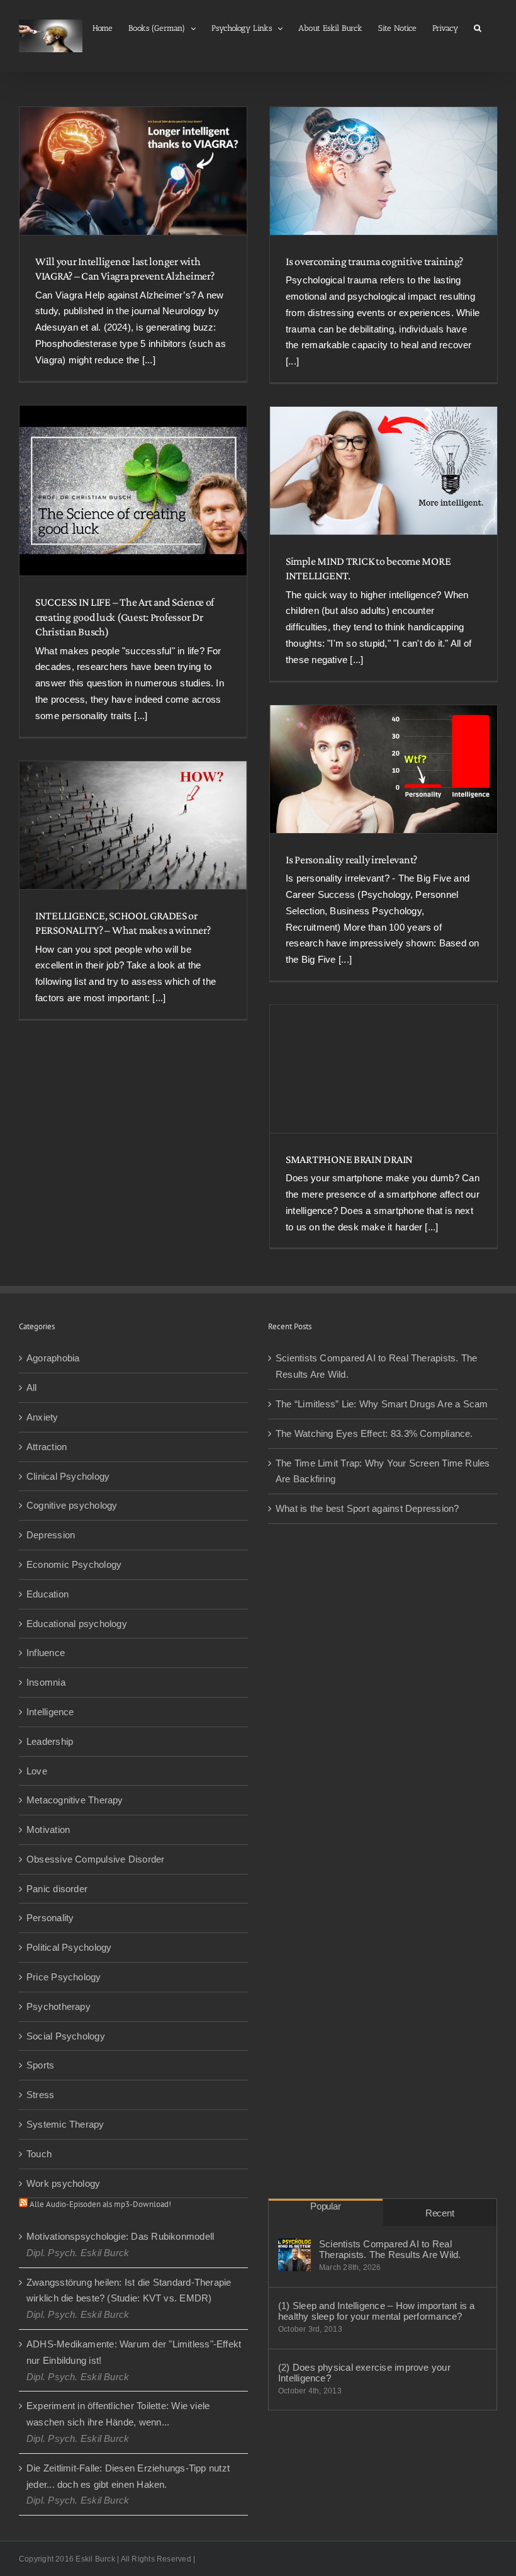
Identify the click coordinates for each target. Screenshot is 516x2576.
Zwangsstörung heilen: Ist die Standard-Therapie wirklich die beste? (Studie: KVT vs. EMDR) (129, 2290)
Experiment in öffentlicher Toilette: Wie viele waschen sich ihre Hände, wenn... (118, 2414)
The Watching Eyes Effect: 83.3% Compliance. (374, 1433)
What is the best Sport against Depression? (367, 1508)
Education (48, 1594)
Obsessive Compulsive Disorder (96, 1859)
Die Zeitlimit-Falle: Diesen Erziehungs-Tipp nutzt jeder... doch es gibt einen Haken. (128, 2476)
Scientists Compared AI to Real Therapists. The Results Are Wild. (376, 1366)
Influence (46, 1653)
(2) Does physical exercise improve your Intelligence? (364, 2373)
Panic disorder (57, 1889)
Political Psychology (69, 1947)
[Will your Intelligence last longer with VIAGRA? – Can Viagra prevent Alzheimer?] (133, 171)
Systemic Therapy (65, 2124)
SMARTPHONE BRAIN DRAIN (349, 1159)
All (32, 1387)
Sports (40, 2065)
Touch (39, 2154)
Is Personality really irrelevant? (351, 860)
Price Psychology (64, 1977)
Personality (50, 1918)
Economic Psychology (74, 1564)
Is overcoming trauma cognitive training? (374, 261)
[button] (478, 27)
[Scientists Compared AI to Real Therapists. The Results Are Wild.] (294, 2255)
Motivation (48, 1830)
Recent (440, 2213)
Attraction (47, 1447)
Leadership (50, 1741)
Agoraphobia (53, 1358)
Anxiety (42, 1417)
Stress (40, 2095)
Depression (51, 1535)
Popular (325, 2206)
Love (37, 1771)
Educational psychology (77, 1624)
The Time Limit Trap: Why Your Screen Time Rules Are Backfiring (383, 1471)
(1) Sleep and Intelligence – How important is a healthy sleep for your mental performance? (377, 2311)
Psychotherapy (59, 2006)
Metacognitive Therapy (75, 1800)
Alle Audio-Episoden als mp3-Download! (100, 2204)
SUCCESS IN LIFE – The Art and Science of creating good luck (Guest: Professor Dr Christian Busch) (125, 617)
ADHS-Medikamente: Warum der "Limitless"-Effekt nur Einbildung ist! (134, 2352)
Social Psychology (66, 2036)
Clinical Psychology (68, 1476)
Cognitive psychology (72, 1505)
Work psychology (63, 2183)
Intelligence (50, 1712)
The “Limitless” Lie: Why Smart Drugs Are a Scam (382, 1404)
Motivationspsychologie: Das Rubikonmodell (120, 2236)
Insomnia (46, 1682)
